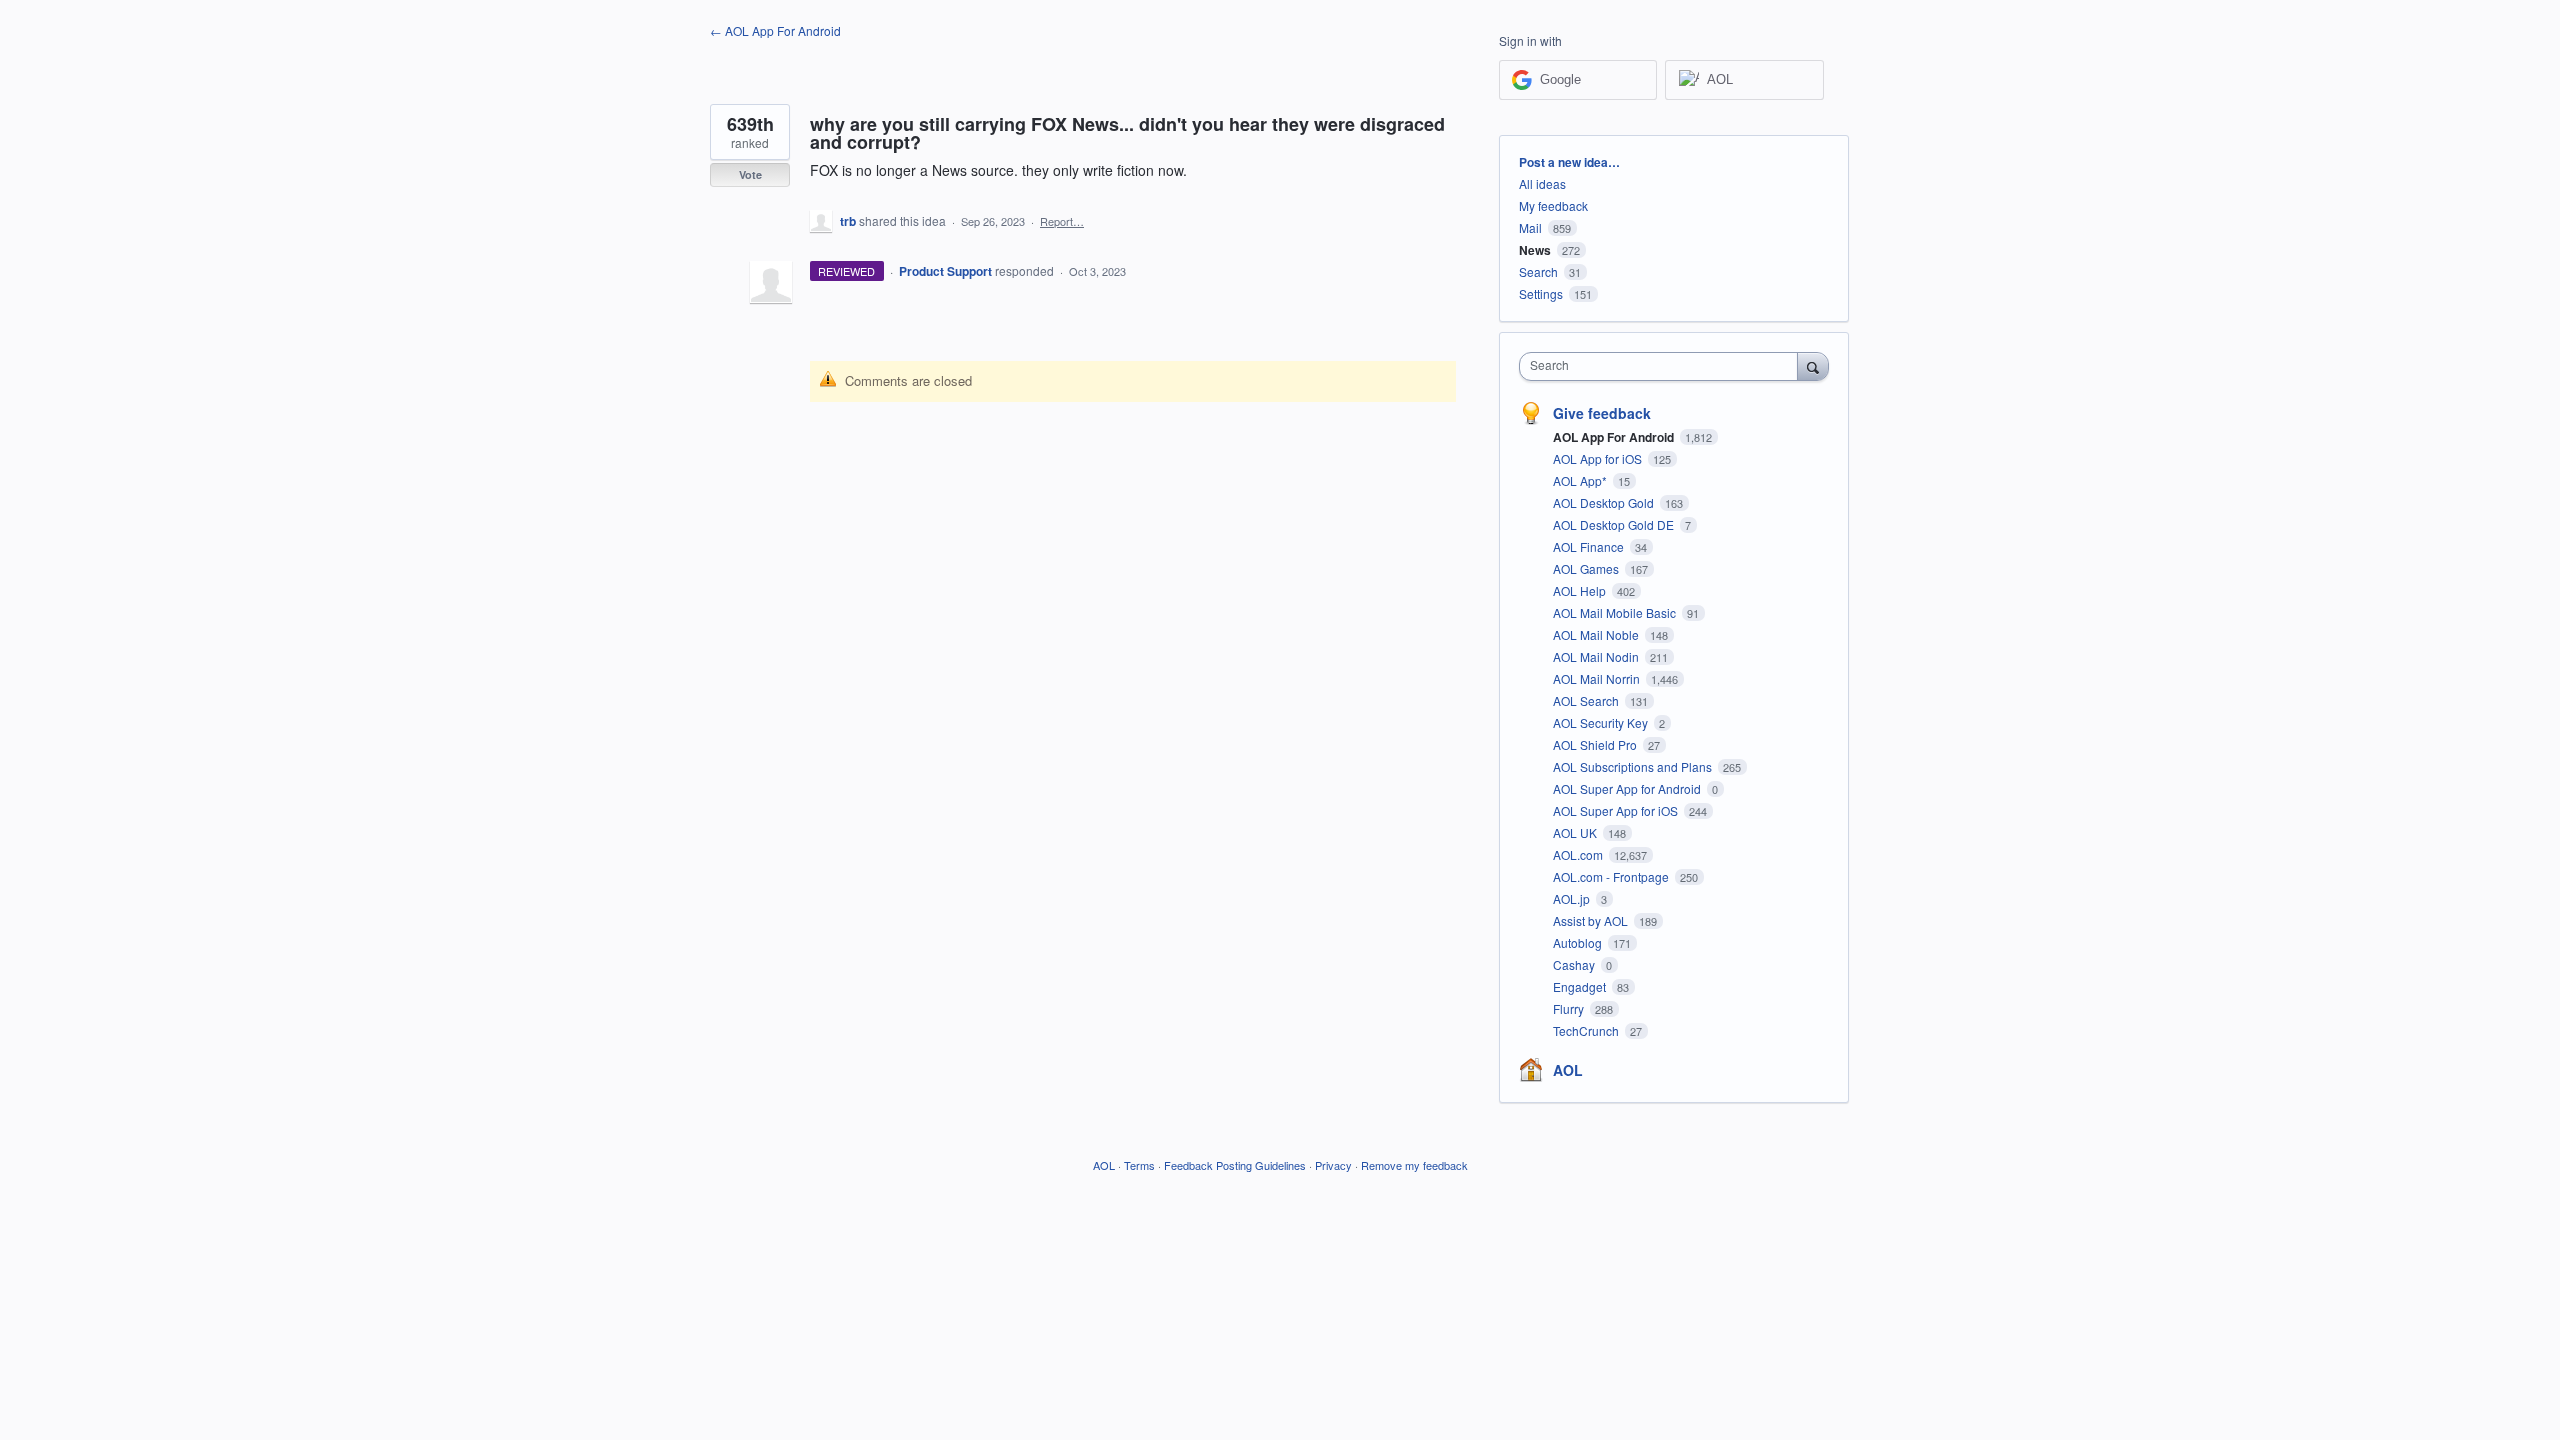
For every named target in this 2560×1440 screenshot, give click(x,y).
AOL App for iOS (1599, 458)
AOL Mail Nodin (1597, 656)
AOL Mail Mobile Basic (1616, 612)
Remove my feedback (1414, 1165)
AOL (1568, 1070)
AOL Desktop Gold (1605, 502)
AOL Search (1587, 700)
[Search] (1813, 366)
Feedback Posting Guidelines (1235, 1165)
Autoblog (1579, 942)
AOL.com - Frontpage (1612, 876)
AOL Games (1587, 568)
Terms (1139, 1165)
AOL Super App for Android (1628, 788)
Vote (750, 174)
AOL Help (1581, 590)
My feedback (1553, 205)
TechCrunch (1587, 1030)
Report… (1062, 221)
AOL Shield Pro (1596, 744)
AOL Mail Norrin (1598, 678)
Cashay (1575, 964)
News (1535, 250)
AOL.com (1579, 854)
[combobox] (1663, 366)
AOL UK (1576, 832)
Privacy (1333, 1165)
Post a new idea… (1569, 162)
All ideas (1542, 183)
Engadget (1581, 986)
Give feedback (1602, 413)
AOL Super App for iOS (1617, 810)
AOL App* (1581, 480)
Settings (1541, 293)
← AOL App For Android (775, 30)
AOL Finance (1590, 546)
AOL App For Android (1615, 437)
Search (1538, 271)
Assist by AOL (1592, 920)
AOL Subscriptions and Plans (1634, 766)
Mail (1530, 227)
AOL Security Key (1602, 722)
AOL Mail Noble (1597, 634)
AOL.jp (1573, 898)
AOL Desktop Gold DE (1615, 524)
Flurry (1570, 1008)
